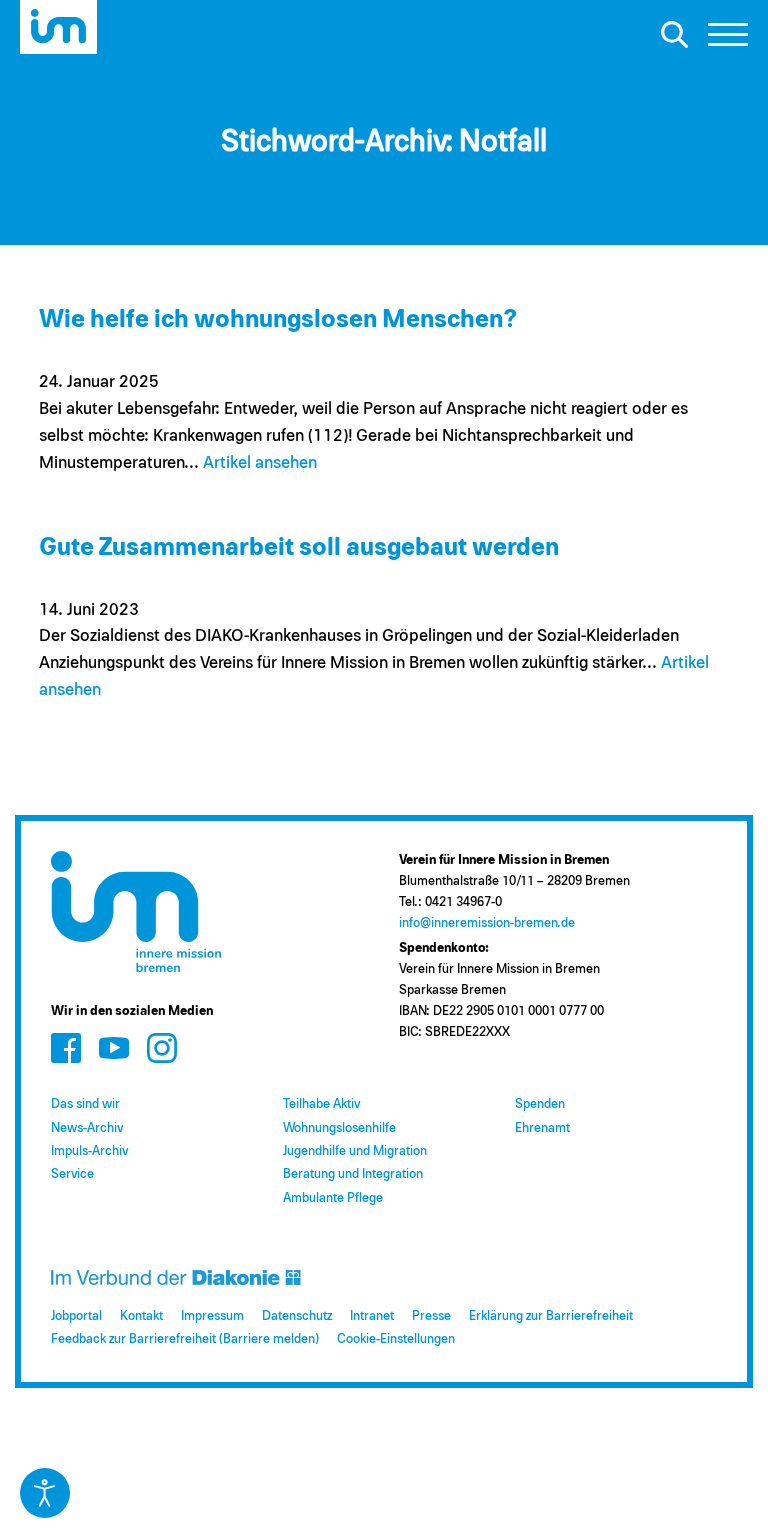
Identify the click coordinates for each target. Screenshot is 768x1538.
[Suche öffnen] (674, 34)
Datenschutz (297, 1316)
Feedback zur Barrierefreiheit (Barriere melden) (185, 1339)
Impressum (212, 1316)
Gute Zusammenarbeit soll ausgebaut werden (299, 547)
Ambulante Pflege (333, 1198)
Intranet (372, 1316)
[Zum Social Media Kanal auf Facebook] (66, 1048)
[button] (728, 40)
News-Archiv (87, 1128)
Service (72, 1174)
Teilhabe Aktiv (321, 1104)
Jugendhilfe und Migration (355, 1151)
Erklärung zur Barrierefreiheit (551, 1316)
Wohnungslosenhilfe (339, 1128)
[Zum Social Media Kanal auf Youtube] (114, 1048)
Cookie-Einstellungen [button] (396, 1339)
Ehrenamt (542, 1128)
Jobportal (76, 1316)
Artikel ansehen (260, 463)
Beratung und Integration (353, 1174)
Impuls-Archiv (89, 1151)
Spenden (540, 1104)
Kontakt (141, 1316)
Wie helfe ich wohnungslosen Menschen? (278, 319)
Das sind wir (85, 1104)
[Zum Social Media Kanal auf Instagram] (162, 1048)
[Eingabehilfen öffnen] (45, 1493)
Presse (431, 1316)
